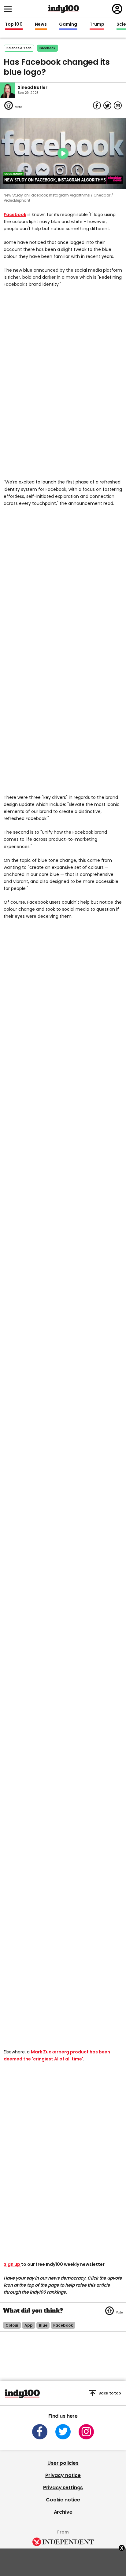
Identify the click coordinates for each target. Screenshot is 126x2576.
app (29, 2325)
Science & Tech (19, 48)
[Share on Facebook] (97, 105)
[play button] (63, 153)
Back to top (110, 2393)
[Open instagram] (86, 2432)
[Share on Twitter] (107, 105)
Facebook (15, 215)
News (41, 24)
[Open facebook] (40, 2432)
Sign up (12, 2264)
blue (43, 2325)
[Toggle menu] (9, 9)
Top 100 (14, 24)
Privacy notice (63, 2475)
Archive (63, 2512)
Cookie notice (63, 2500)
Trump (97, 24)
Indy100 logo (64, 9)
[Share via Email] (118, 105)
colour (12, 2325)
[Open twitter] (63, 2432)
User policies (63, 2463)
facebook (47, 48)
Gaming (68, 24)
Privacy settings (63, 2488)
